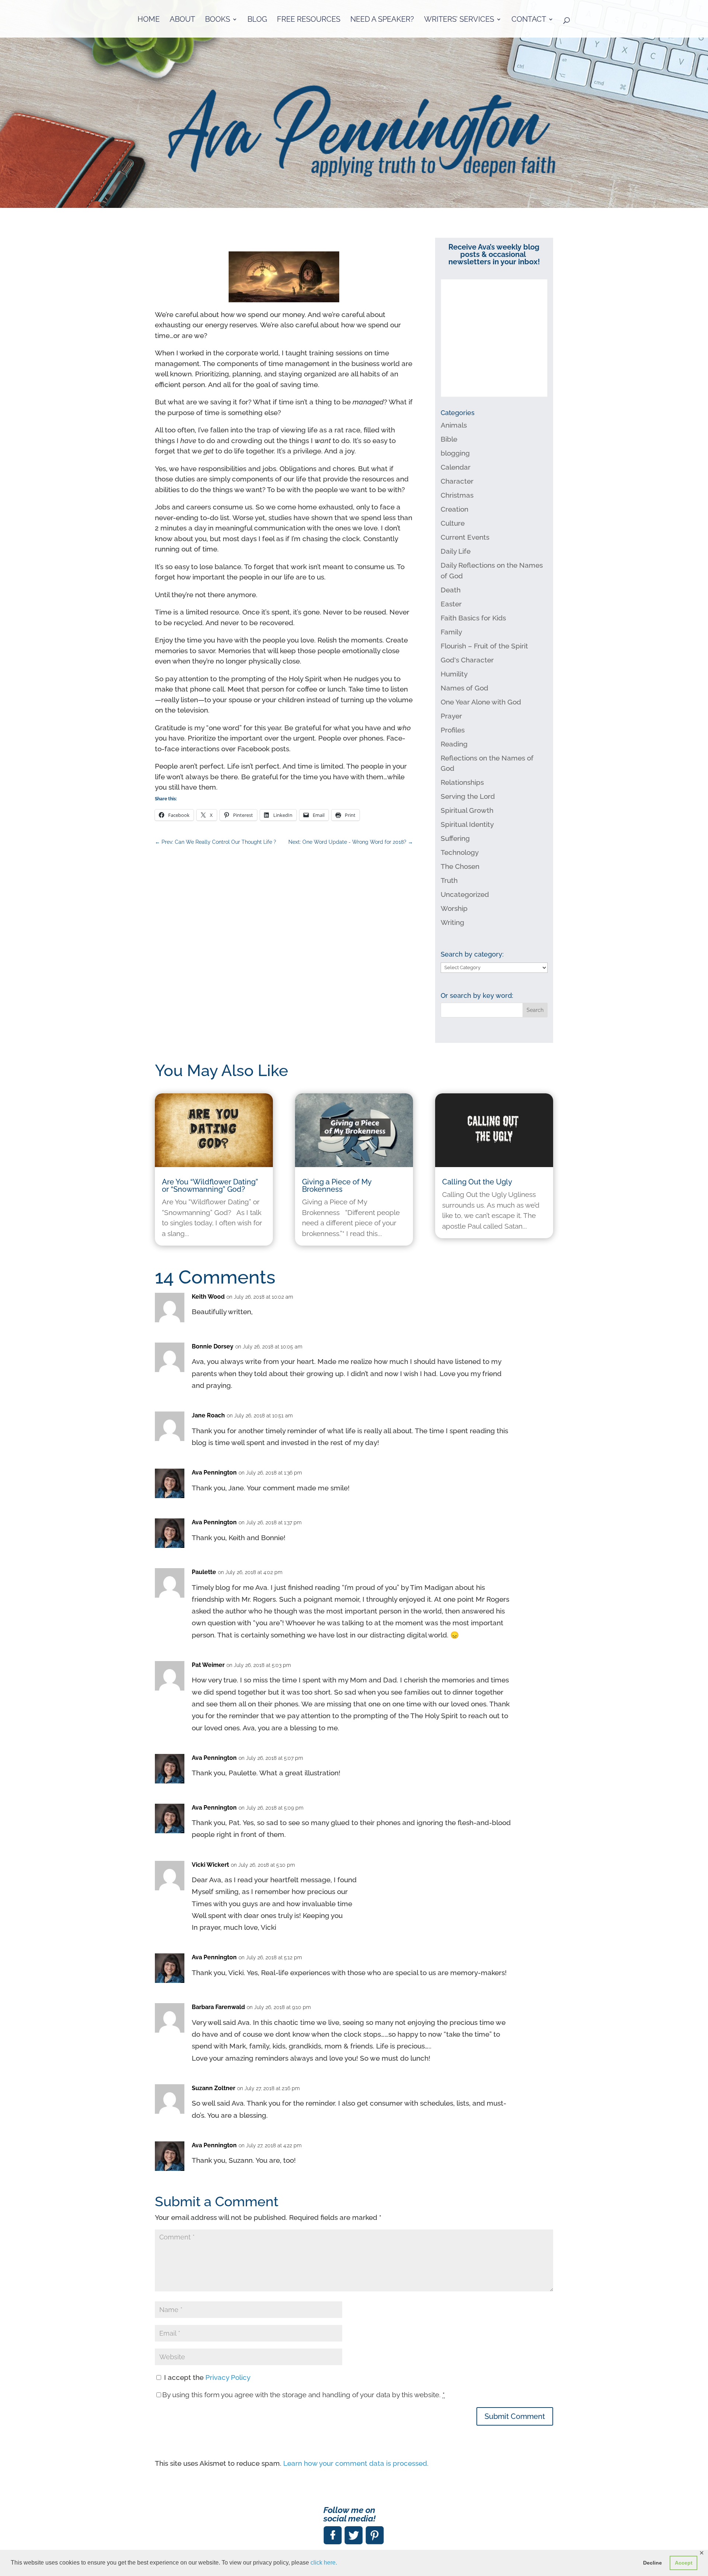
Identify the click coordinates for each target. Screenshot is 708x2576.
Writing (452, 922)
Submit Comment (515, 2416)
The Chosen (460, 866)
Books (218, 20)
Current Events (465, 537)
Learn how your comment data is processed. (356, 2463)
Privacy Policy (228, 2377)
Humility (454, 674)
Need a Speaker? (382, 20)
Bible (449, 439)
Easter (451, 604)
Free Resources (309, 20)
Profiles (453, 730)
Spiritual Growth (467, 810)
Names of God (464, 688)
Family (451, 632)
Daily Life (456, 551)
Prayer (451, 716)
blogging (455, 453)
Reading (454, 744)
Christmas (457, 495)
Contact (529, 20)
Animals (454, 425)
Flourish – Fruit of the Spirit (484, 646)
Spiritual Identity (467, 824)
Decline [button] (653, 2563)
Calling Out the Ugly (477, 1182)
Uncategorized (465, 894)
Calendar (456, 467)
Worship (454, 908)
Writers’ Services (459, 20)
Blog (257, 20)
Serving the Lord (468, 796)
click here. (324, 2563)
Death (451, 590)
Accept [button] (684, 2563)
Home (149, 20)
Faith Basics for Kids (473, 618)
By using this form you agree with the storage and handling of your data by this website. (303, 2395)
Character (457, 481)
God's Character (467, 660)
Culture (453, 523)
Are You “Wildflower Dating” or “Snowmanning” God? (210, 1186)
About (182, 20)
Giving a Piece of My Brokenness (337, 1186)
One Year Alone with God (481, 702)
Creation (454, 509)
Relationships (462, 782)
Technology (460, 852)
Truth (449, 880)
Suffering (455, 838)
